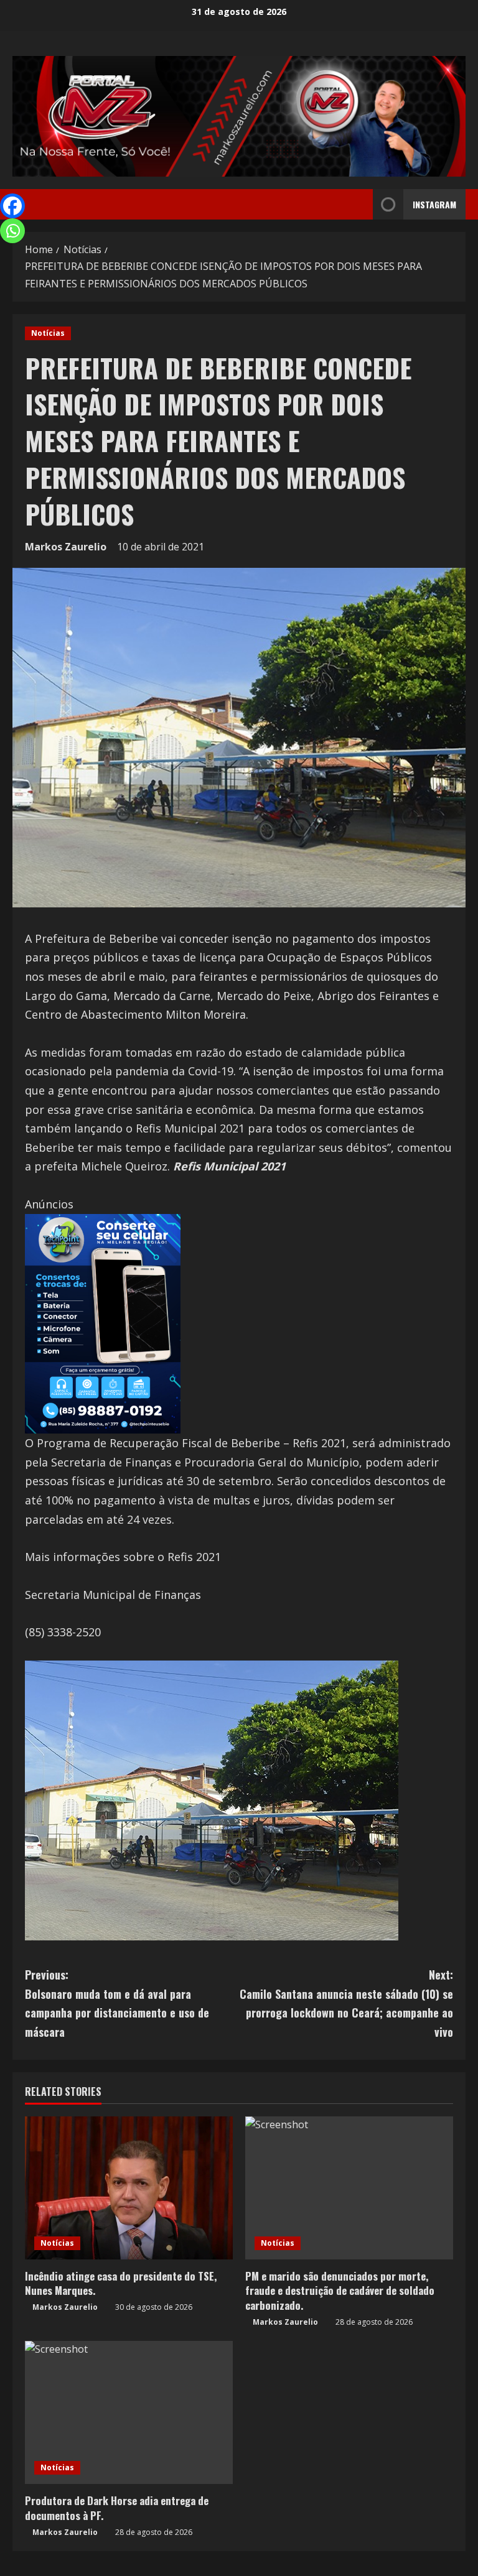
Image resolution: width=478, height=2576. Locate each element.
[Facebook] (12, 206)
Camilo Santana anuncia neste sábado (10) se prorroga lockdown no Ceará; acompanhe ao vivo (346, 2003)
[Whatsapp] (12, 231)
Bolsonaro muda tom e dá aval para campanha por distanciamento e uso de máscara (117, 2003)
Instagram (434, 204)
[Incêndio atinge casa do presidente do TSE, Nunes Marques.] (129, 2188)
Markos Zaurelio (66, 547)
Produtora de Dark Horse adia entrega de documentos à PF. (117, 2508)
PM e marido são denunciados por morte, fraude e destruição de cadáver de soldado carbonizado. (340, 2291)
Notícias (48, 333)
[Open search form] (360, 205)
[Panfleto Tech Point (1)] (103, 1322)
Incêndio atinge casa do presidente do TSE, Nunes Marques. (121, 2283)
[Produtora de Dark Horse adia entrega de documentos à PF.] (129, 2412)
